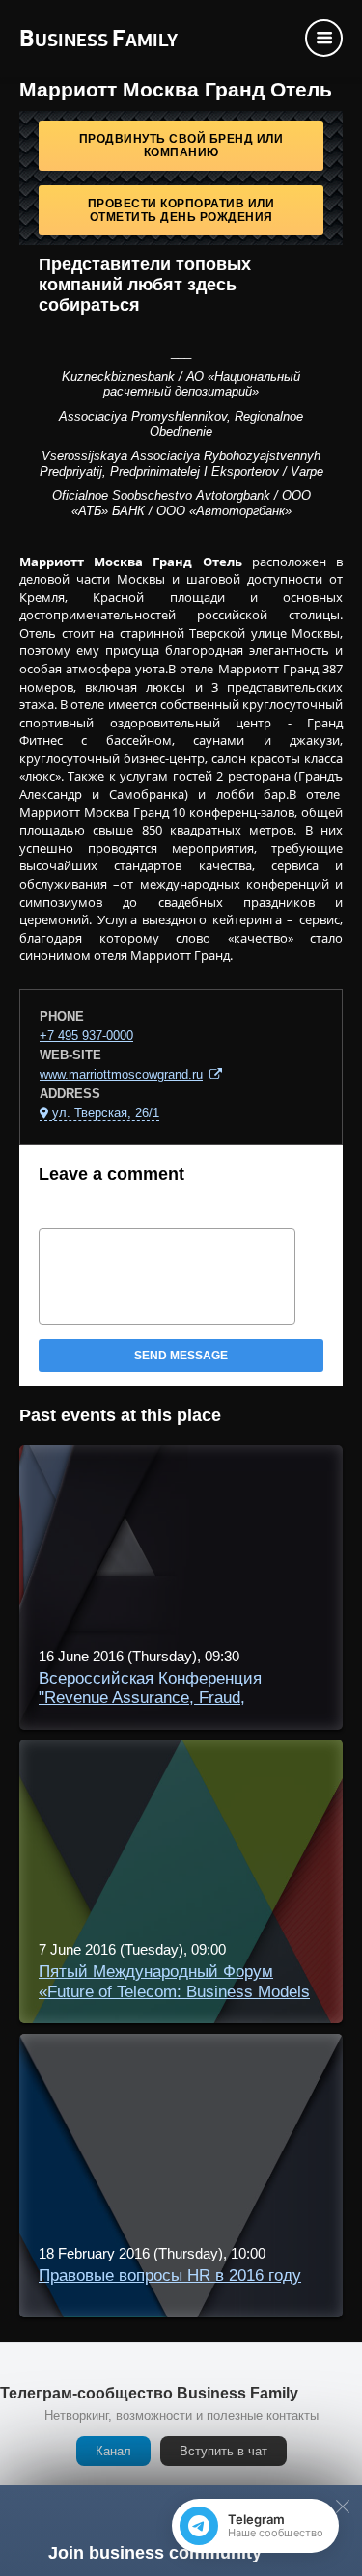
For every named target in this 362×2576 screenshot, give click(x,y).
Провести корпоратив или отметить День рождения (181, 210)
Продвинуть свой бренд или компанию (181, 146)
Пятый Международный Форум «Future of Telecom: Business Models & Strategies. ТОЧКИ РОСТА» (174, 1991)
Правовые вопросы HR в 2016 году (170, 2275)
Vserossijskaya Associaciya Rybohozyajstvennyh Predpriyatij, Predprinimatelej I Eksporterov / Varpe (181, 464)
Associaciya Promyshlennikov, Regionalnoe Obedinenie (181, 424)
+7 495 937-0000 (86, 1036)
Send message (181, 1356)
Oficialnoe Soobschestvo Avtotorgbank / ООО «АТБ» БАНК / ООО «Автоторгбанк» (181, 503)
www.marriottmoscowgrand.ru (121, 1074)
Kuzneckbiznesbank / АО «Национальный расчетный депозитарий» (181, 384)
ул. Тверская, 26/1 (106, 1113)
